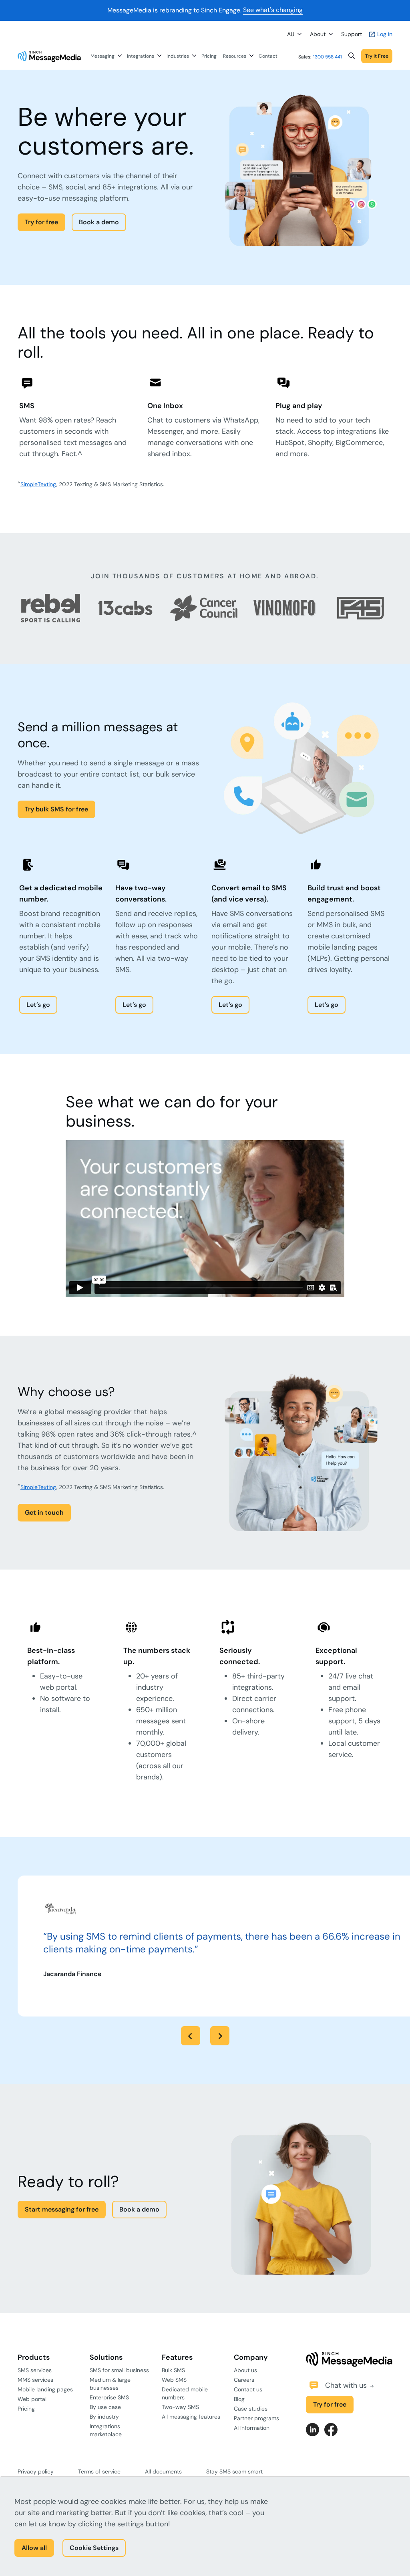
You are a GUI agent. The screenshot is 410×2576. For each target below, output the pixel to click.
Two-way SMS (180, 2407)
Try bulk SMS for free (56, 809)
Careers (244, 2380)
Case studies (251, 2409)
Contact (268, 56)
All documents (163, 2471)
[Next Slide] (220, 2036)
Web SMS (174, 2380)
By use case (105, 2407)
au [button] (291, 34)
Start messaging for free (62, 2209)
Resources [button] (235, 56)
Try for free (41, 222)
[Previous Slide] (191, 2036)
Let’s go (38, 1005)
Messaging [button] (102, 56)
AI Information (252, 2428)
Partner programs (256, 2418)
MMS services (35, 2380)
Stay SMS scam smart (234, 2471)
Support (352, 34)
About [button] (318, 34)
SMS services (35, 2370)
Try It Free (377, 56)
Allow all (34, 2548)
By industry (104, 2417)
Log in (384, 34)
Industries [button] (178, 56)
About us (245, 2370)
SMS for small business (119, 2370)
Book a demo (99, 222)
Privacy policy (36, 2471)
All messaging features (191, 2417)
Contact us (248, 2389)
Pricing (209, 56)
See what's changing (273, 10)
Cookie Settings (94, 2548)
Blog (239, 2399)
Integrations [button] (141, 56)
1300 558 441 (328, 57)
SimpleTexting (38, 484)
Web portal (32, 2399)
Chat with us (347, 2385)
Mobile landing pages (45, 2389)
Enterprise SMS (109, 2397)
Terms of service (99, 2471)
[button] (352, 56)
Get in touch (44, 1512)
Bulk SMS (173, 2370)
